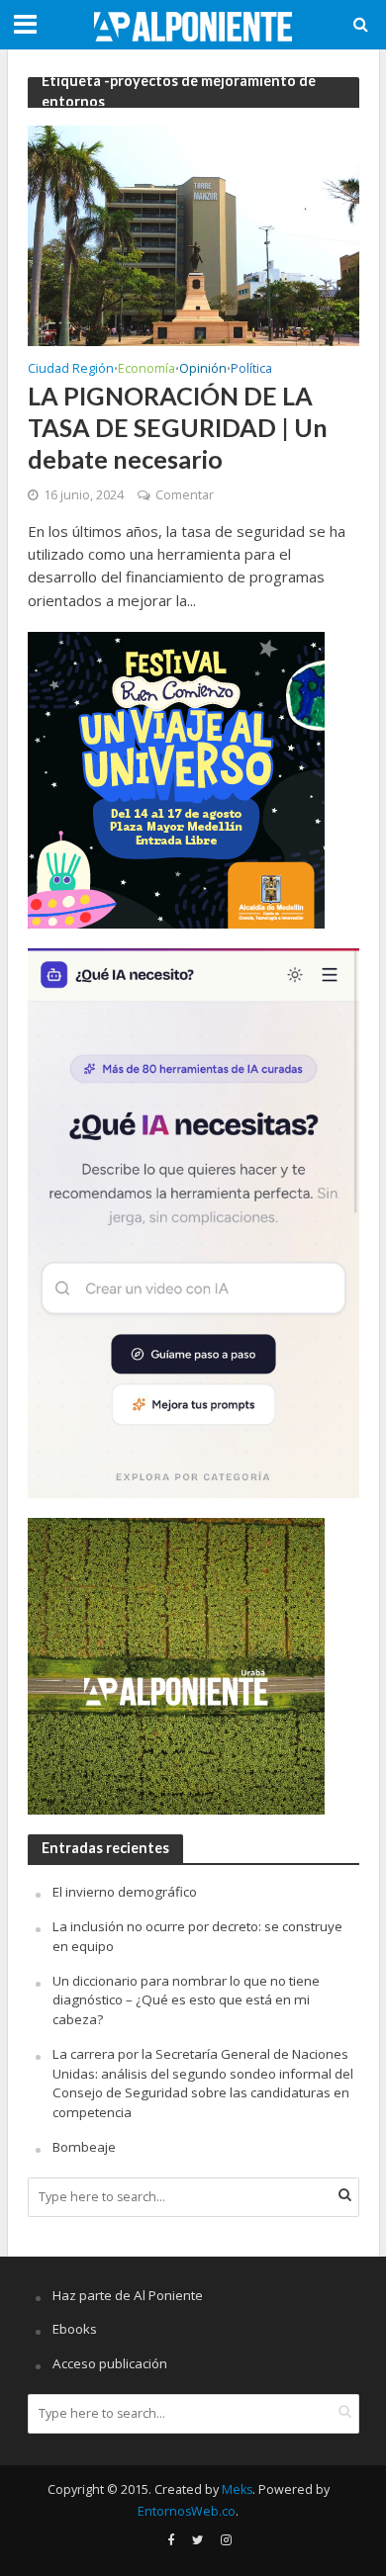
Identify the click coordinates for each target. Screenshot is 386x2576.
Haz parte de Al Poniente (128, 2295)
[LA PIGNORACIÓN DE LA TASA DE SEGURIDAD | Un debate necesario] (193, 234)
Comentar (185, 495)
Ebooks (75, 2329)
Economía (146, 370)
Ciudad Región (71, 370)
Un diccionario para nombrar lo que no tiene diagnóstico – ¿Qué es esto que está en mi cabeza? (186, 2000)
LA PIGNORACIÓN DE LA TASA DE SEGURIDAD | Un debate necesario (178, 428)
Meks (237, 2489)
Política (251, 370)
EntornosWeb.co (187, 2511)
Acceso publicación (110, 2363)
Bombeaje (84, 2147)
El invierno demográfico (125, 1892)
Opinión (203, 370)
